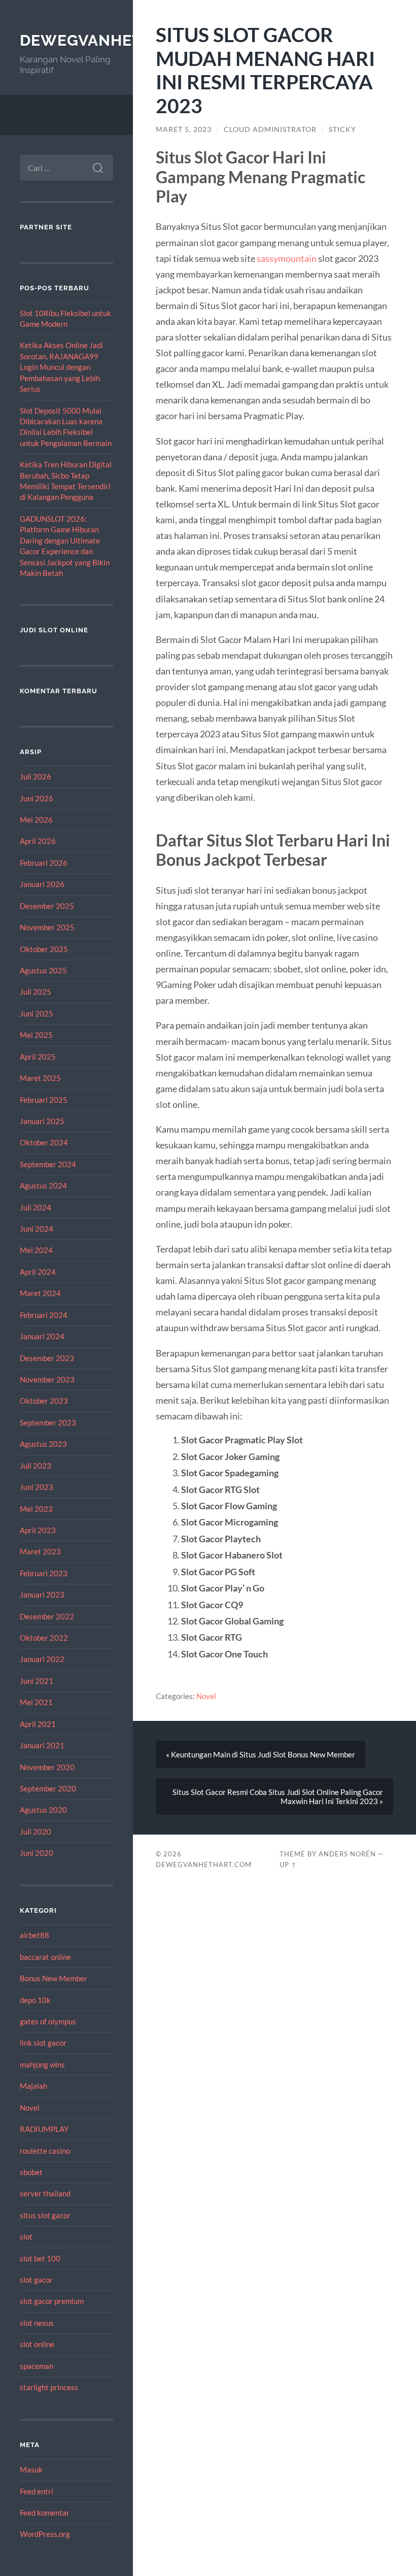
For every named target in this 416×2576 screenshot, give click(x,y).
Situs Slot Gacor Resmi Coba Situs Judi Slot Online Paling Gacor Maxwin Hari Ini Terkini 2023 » (278, 1797)
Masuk (31, 2469)
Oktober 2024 (44, 1142)
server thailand (45, 2193)
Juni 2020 (37, 1853)
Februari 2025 (44, 1100)
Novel (30, 2108)
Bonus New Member (54, 1978)
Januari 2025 (42, 1121)
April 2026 (38, 841)
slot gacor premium (52, 2301)
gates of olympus (48, 2021)
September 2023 (48, 1422)
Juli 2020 (36, 1832)
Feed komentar (45, 2513)
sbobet (31, 2172)
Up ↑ (288, 1865)
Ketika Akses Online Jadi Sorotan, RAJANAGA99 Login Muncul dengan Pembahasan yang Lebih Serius (61, 367)
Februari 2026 (44, 863)
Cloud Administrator (270, 129)
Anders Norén (347, 1854)
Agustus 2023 (43, 1444)
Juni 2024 (37, 1229)
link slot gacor (43, 2043)
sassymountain (287, 258)
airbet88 (34, 1935)
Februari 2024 (44, 1315)
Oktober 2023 (44, 1401)
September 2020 (48, 1788)
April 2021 (38, 1724)
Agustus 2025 (43, 970)
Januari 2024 (42, 1336)
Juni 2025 (37, 1013)
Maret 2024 (40, 1293)
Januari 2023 (42, 1595)
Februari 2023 (44, 1573)
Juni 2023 (37, 1487)
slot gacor (36, 2280)
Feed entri (37, 2491)
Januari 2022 (42, 1659)
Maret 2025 (40, 1078)
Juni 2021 (37, 1681)
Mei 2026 (36, 820)
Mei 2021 (36, 1702)
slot (26, 2236)
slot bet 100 (40, 2258)
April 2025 (38, 1057)
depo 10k (35, 2000)
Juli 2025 (36, 992)
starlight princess (49, 2387)
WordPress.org (45, 2534)
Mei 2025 (36, 1035)
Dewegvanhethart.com (123, 40)
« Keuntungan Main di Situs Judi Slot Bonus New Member (261, 1754)
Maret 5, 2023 (184, 129)
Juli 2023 (36, 1466)
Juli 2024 (36, 1207)
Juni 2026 (37, 798)
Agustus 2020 (43, 1810)
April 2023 (38, 1530)
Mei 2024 (36, 1250)
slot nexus (37, 2323)
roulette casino (45, 2151)
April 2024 (38, 1272)
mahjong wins (42, 2064)
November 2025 (47, 927)
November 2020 (47, 1767)
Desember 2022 (47, 1616)
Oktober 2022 (44, 1638)
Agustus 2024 (43, 1185)
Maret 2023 (40, 1551)
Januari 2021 (42, 1745)
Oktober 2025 (44, 949)
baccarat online (45, 1957)
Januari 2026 (42, 884)
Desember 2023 (47, 1358)
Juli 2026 (36, 776)
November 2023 (47, 1379)
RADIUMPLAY (44, 2129)
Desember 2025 (47, 906)
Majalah (33, 2086)
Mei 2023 (36, 1509)
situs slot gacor (45, 2215)
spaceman (37, 2366)
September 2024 (48, 1164)
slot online (37, 2344)
